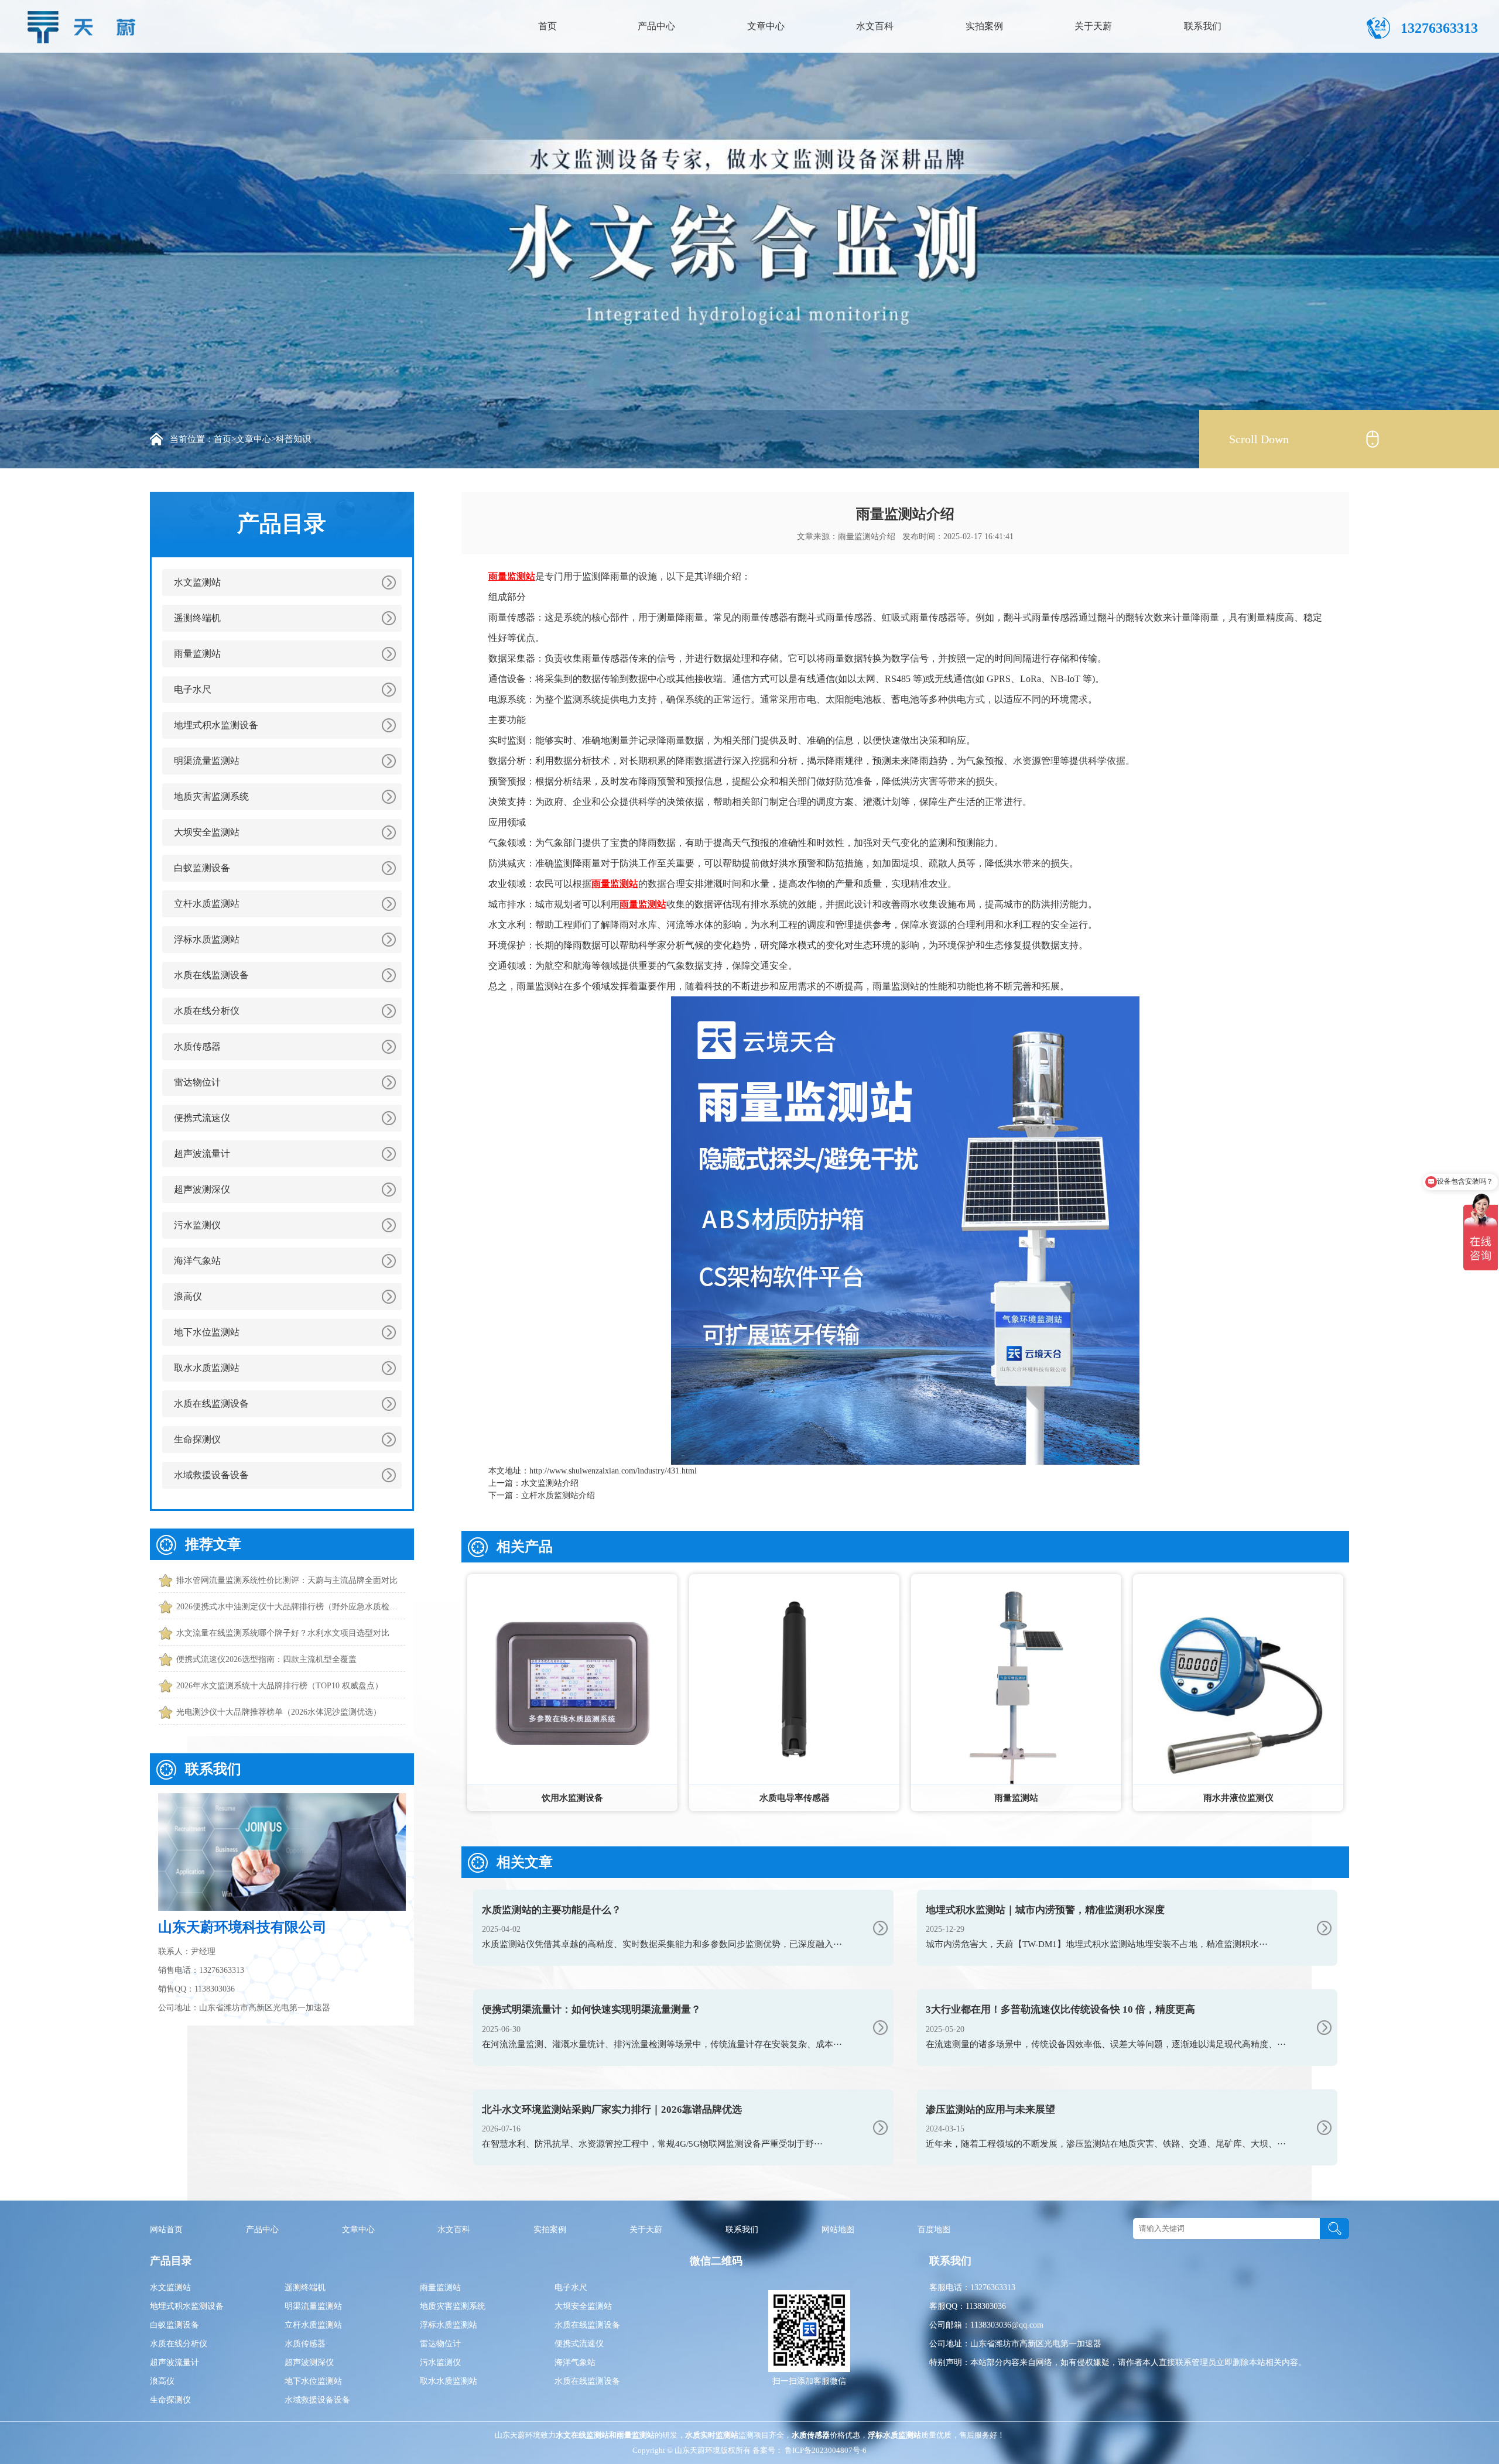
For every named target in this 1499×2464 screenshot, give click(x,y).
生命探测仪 (197, 1439)
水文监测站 (197, 582)
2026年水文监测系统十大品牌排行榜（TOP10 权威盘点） (280, 1686)
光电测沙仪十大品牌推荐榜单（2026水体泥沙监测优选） (279, 1712)
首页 (547, 26)
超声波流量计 (202, 1154)
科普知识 (293, 439)
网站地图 (838, 2230)
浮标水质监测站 (207, 939)
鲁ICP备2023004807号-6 (825, 2450)
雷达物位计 (197, 1082)
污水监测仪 (197, 1225)
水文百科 (875, 26)
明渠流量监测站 (207, 761)
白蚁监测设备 (202, 868)
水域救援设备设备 (211, 1475)
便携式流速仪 (202, 1118)
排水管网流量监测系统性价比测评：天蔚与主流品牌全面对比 (287, 1580)
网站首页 (166, 2230)
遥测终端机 (197, 618)
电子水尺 (193, 689)
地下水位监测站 (207, 1332)
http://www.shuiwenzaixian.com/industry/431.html (613, 1471)
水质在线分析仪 (207, 1011)
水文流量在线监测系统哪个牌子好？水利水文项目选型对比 (283, 1633)
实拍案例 (984, 26)
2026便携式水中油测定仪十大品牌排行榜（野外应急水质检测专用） (291, 1607)
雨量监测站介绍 (867, 537)
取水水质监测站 (207, 1368)
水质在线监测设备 (211, 975)
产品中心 (656, 26)
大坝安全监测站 (207, 832)
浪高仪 (188, 1296)
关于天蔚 (1093, 26)
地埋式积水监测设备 (216, 725)
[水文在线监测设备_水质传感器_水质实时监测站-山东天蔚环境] (85, 24)
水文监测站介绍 (550, 1483)
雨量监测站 (197, 654)
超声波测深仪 (202, 1189)
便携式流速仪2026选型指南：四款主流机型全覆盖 (266, 1659)
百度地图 (934, 2230)
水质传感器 (197, 1046)
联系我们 (1203, 26)
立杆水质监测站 (207, 904)
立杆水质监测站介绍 (558, 1495)
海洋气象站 (197, 1261)
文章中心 (766, 26)
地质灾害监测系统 (211, 796)
